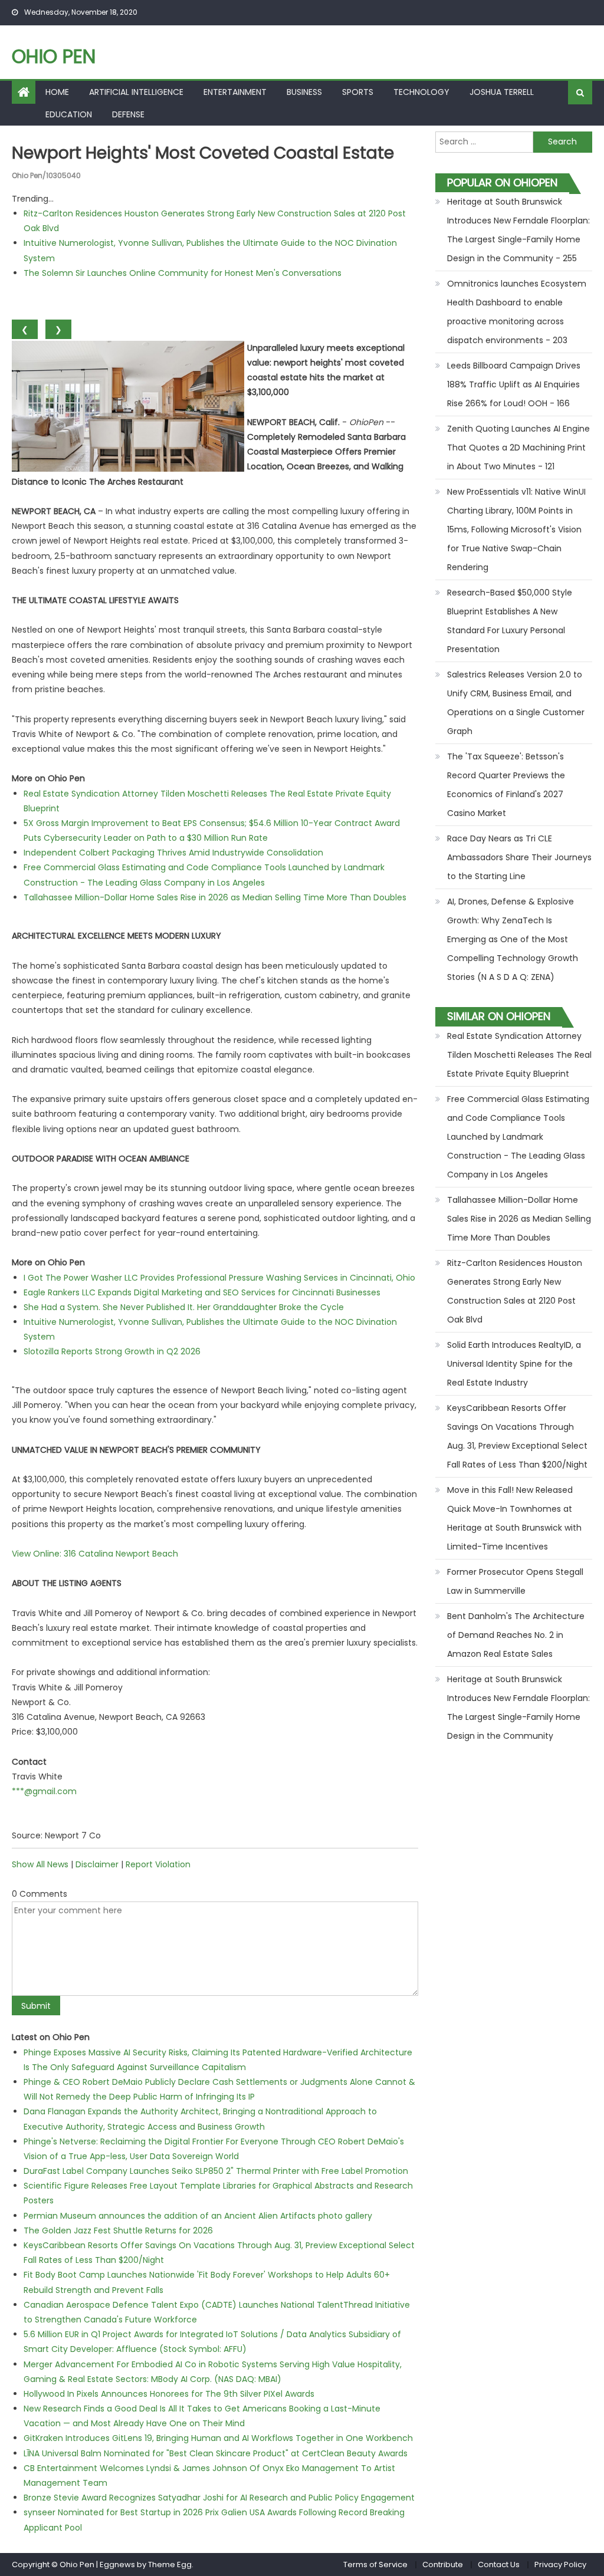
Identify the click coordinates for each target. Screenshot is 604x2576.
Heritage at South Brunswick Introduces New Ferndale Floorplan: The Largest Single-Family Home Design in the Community (518, 1708)
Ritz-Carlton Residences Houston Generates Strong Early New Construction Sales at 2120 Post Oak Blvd (515, 1291)
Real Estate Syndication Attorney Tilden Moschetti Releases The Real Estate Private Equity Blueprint (519, 1055)
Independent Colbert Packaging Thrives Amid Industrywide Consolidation (173, 853)
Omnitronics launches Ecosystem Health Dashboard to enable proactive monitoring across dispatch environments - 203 (517, 312)
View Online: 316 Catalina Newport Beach (95, 1554)
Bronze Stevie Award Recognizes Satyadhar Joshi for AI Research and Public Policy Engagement (219, 2498)
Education (69, 114)
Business (304, 92)
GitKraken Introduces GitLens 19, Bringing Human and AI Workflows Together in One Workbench (218, 2438)
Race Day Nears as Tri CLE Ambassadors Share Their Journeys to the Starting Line (519, 857)
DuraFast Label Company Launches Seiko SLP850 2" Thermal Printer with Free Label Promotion (216, 2171)
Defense (128, 114)
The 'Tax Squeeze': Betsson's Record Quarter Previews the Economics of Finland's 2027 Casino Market (506, 785)
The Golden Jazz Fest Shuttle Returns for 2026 (118, 2230)
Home (57, 92)
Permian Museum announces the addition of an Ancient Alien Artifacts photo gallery (198, 2216)
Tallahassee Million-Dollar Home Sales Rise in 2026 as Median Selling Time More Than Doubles (215, 897)
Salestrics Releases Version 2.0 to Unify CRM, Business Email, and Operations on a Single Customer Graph (516, 703)
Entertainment (235, 92)
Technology (421, 92)
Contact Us (499, 2565)
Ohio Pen (54, 56)
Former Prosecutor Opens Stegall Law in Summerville (515, 1581)
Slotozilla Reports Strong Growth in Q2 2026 (112, 1351)
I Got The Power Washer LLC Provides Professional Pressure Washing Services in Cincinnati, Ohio (219, 1278)
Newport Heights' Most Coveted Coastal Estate (203, 153)
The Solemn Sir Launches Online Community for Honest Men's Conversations (183, 273)
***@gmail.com (44, 1791)
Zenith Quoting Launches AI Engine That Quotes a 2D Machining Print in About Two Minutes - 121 (518, 448)
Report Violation (158, 1864)
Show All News (40, 1864)
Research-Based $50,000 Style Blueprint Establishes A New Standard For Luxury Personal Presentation (510, 621)
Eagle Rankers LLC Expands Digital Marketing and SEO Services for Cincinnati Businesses (202, 1292)
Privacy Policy (560, 2565)
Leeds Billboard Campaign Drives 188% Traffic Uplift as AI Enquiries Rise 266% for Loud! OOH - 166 (514, 384)
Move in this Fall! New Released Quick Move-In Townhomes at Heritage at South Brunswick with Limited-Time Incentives (514, 1518)
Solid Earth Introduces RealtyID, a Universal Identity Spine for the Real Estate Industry (514, 1364)
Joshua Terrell (502, 92)
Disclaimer (97, 1864)
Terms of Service (375, 2565)
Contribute (443, 2565)
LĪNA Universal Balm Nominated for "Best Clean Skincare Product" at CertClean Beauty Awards (216, 2453)
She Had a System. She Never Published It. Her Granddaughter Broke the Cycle (184, 1307)
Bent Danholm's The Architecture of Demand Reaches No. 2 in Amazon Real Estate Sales (516, 1635)
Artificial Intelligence (136, 92)
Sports (358, 92)
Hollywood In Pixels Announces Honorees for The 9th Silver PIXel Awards (169, 2394)
